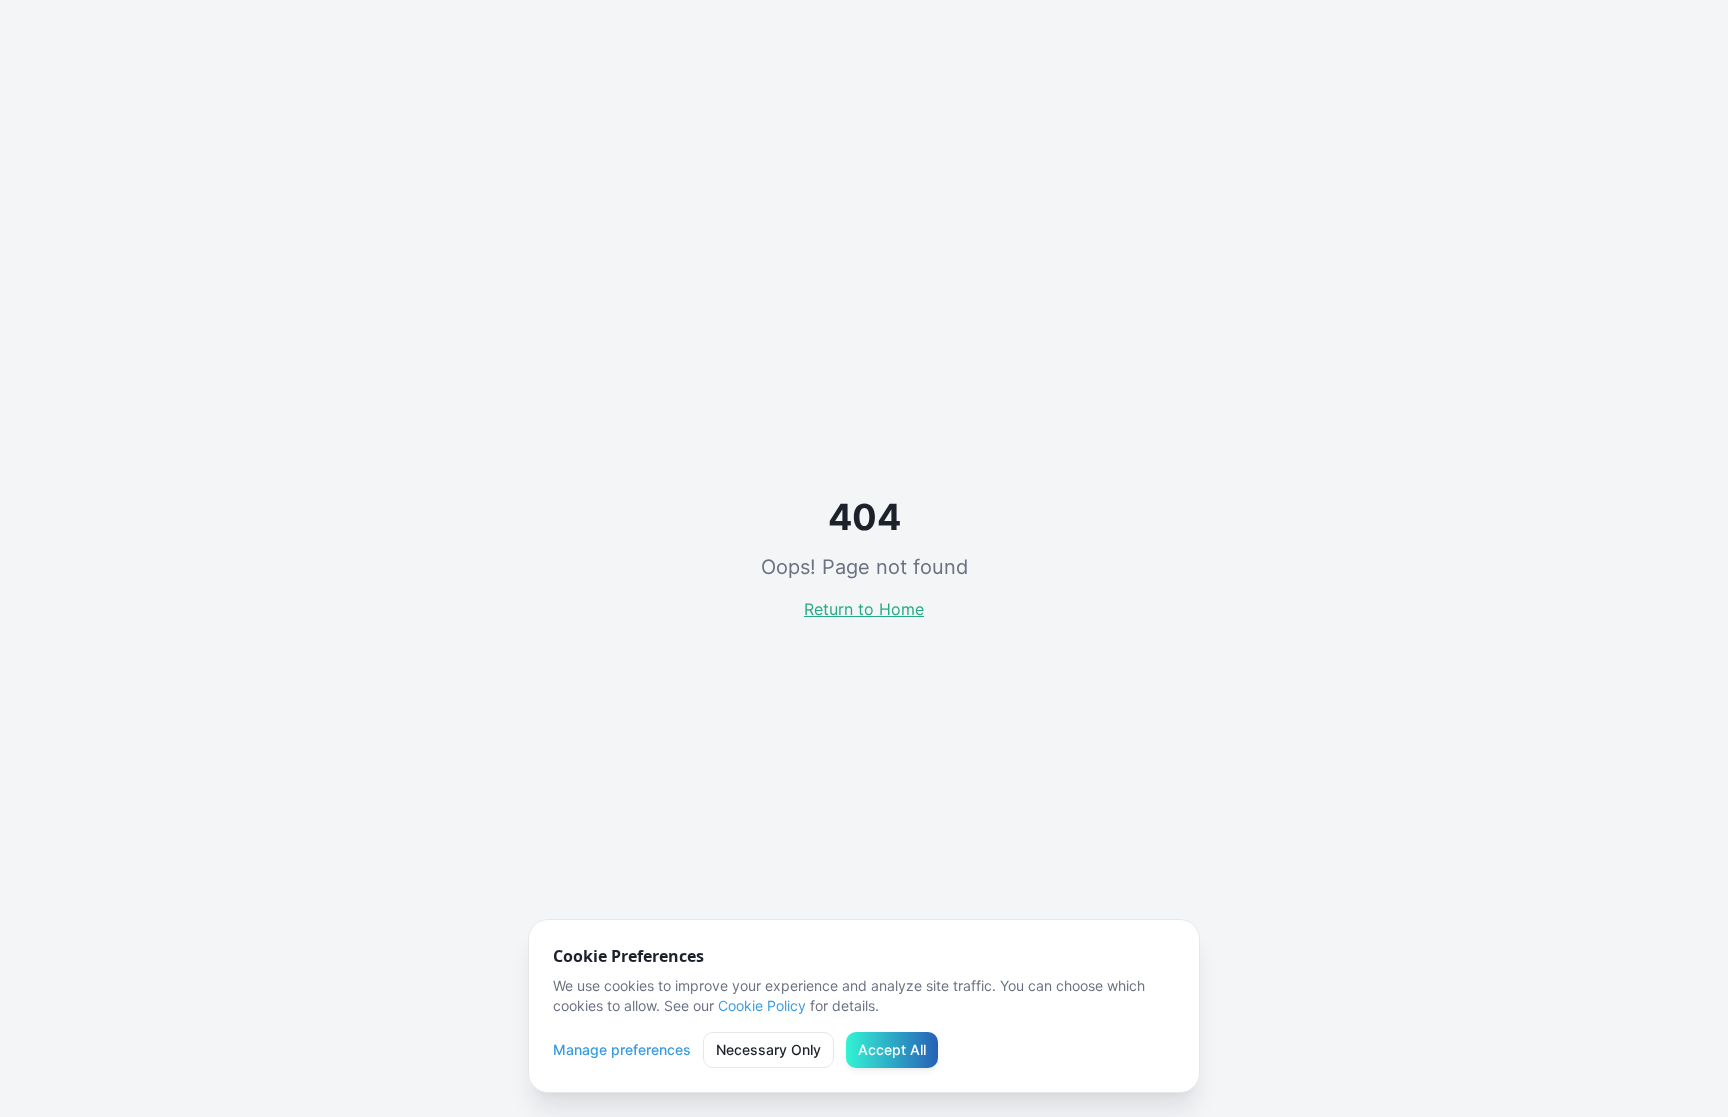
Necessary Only (768, 1049)
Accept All (892, 1049)
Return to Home (864, 609)
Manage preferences (622, 1049)
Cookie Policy (762, 1005)
